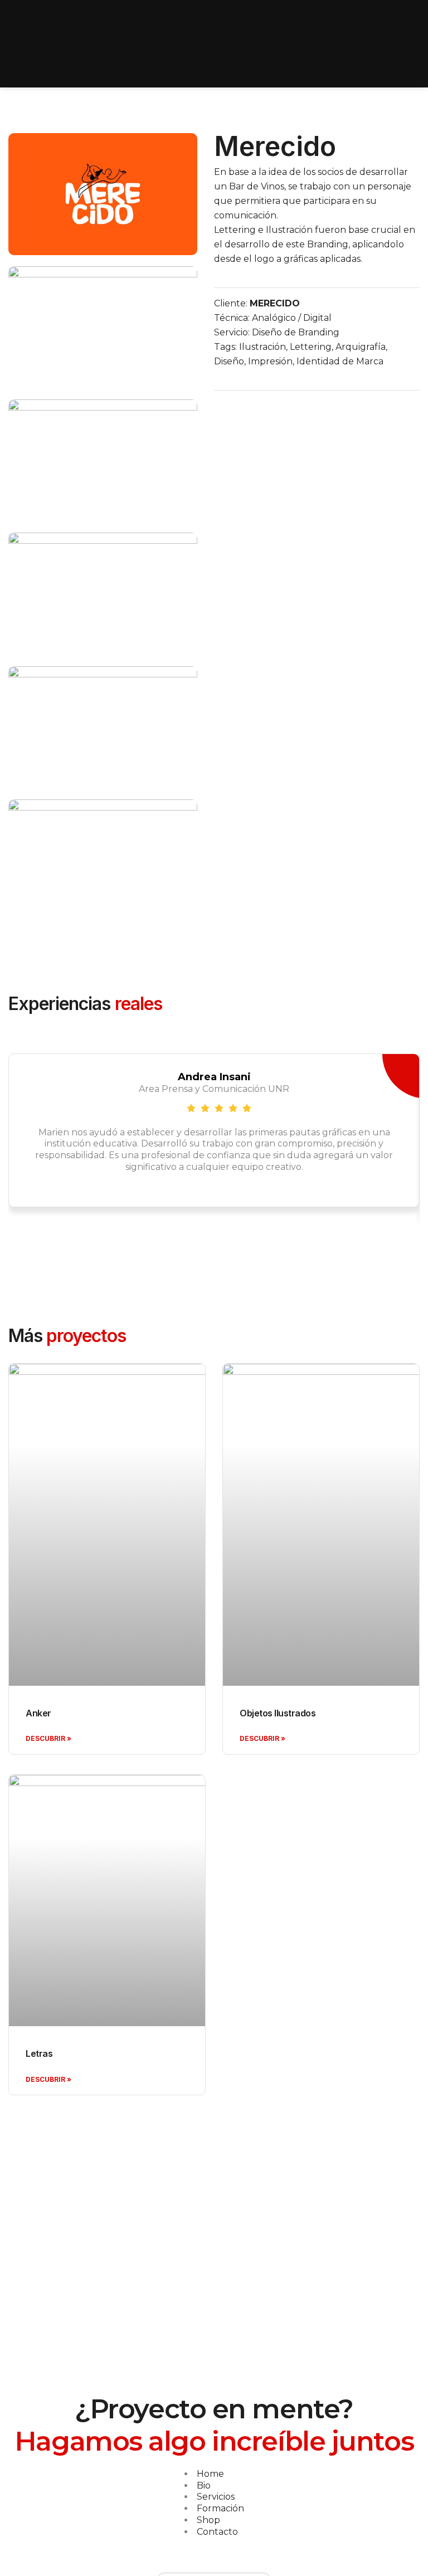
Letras (39, 2053)
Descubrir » (48, 1738)
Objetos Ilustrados (278, 1713)
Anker (38, 1713)
